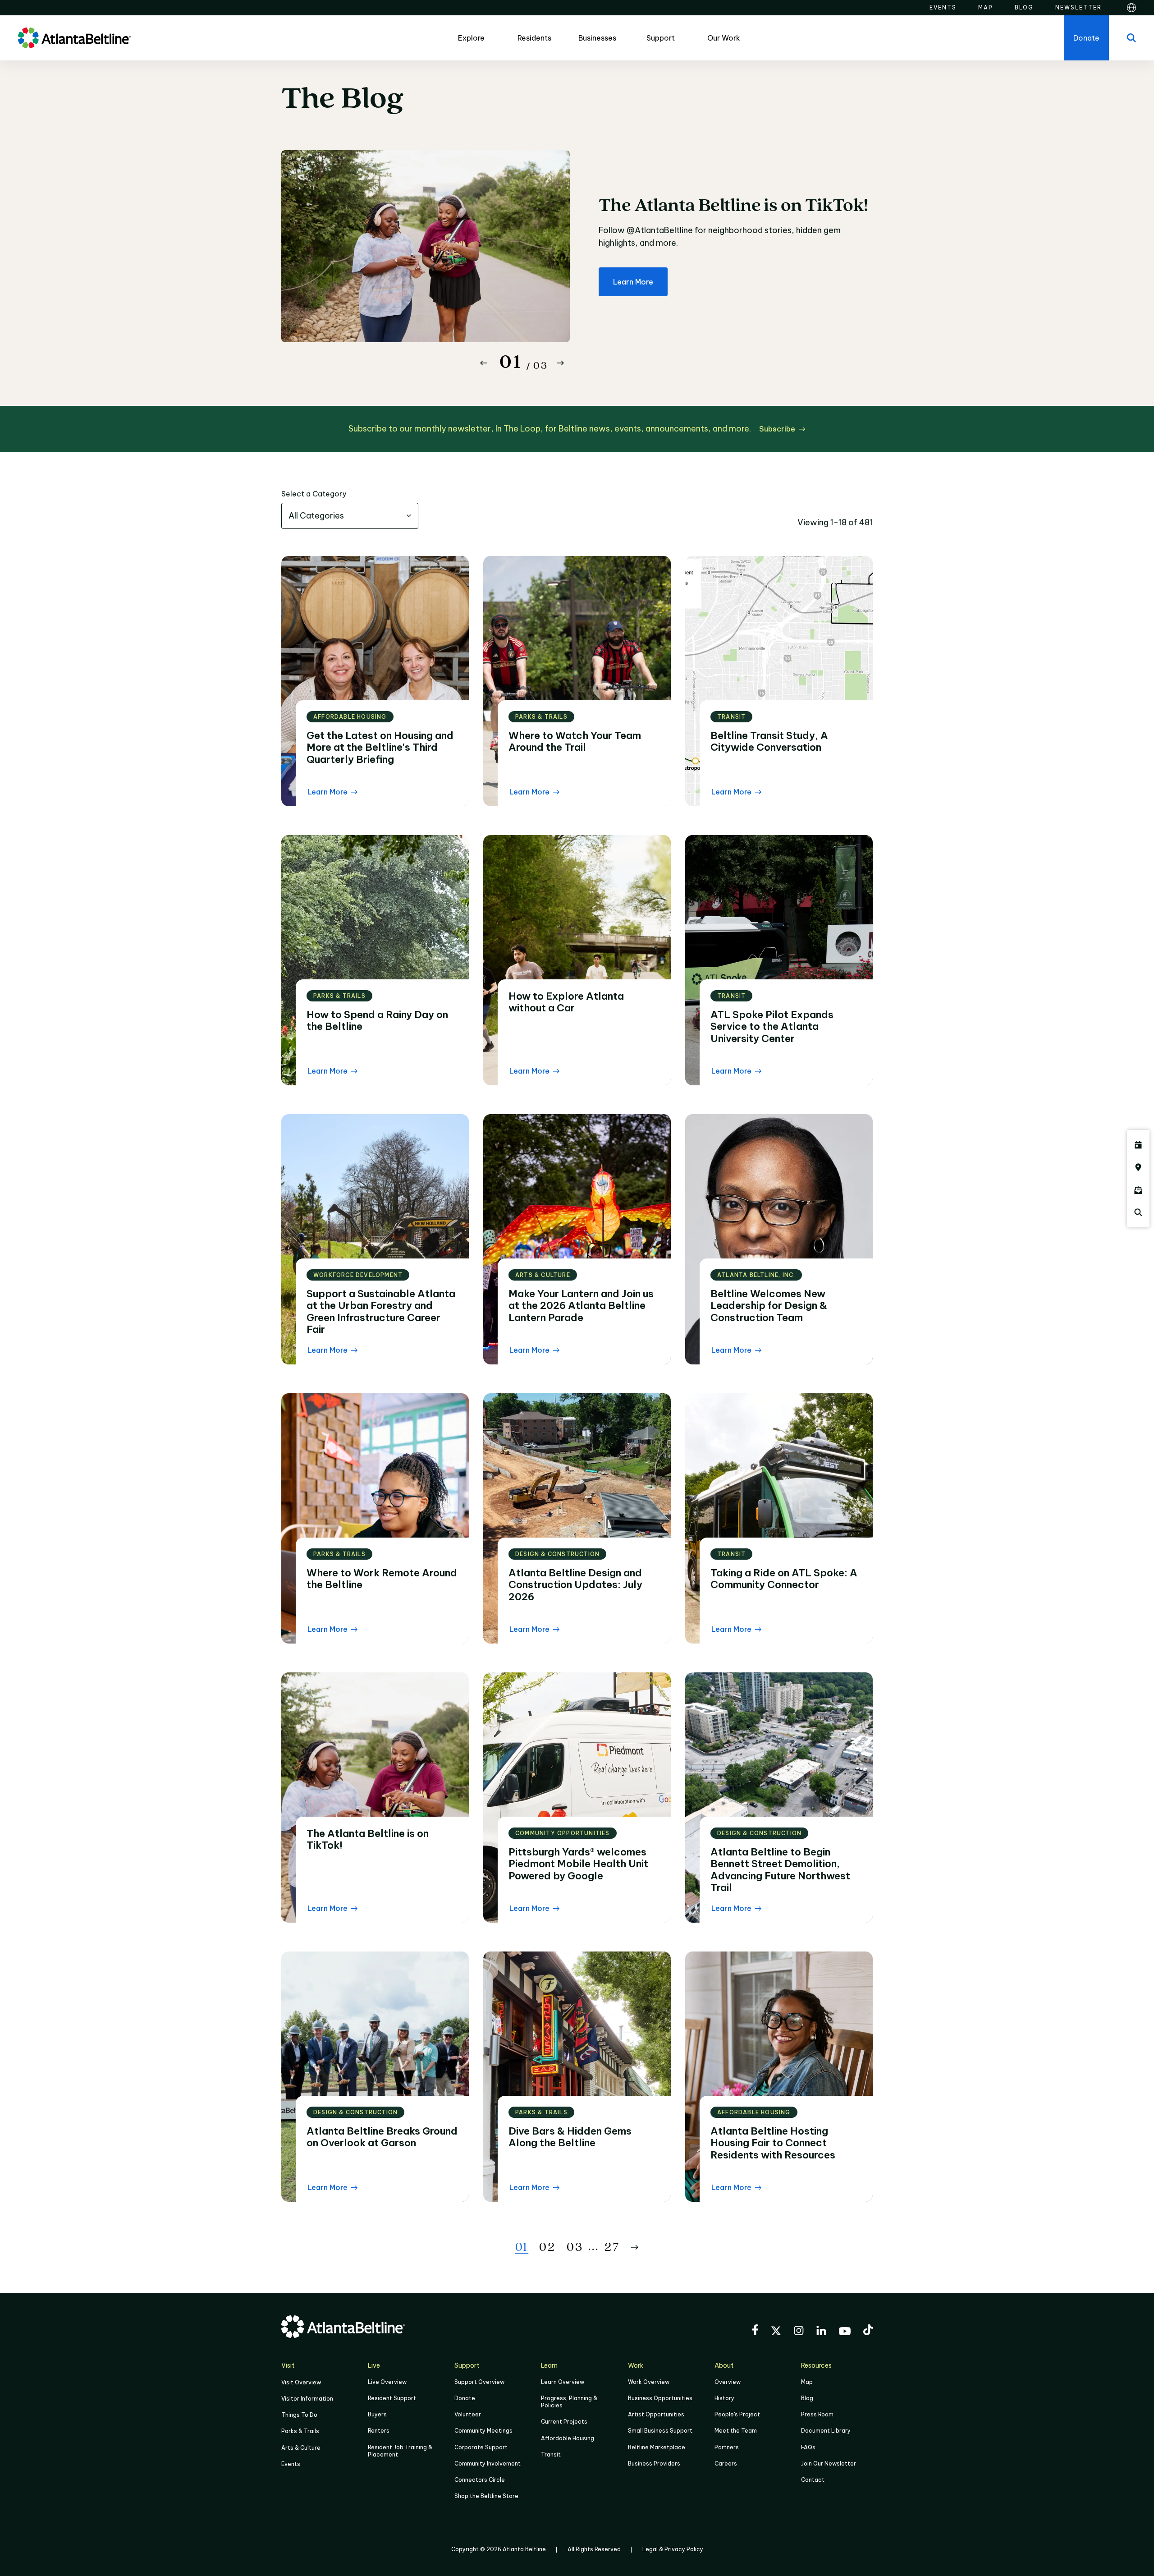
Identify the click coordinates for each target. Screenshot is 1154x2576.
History (724, 2398)
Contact (813, 2480)
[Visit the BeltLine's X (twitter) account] (776, 2332)
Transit (551, 2454)
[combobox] (350, 516)
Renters (379, 2431)
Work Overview (649, 2382)
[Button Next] (560, 363)
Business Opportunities (660, 2398)
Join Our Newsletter (829, 2464)
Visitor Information (307, 2399)
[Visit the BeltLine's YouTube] (845, 2333)
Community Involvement (488, 2464)
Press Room (817, 2414)
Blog (807, 2398)
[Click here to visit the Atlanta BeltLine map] (1138, 1167)
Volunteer (468, 2414)
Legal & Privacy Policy (673, 2549)
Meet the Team (736, 2431)
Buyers (377, 2414)
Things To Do (299, 2415)
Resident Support (392, 2398)
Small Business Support (660, 2431)
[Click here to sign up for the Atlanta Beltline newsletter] (1138, 1190)
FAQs (808, 2447)
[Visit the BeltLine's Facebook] (755, 2331)
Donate (465, 2398)
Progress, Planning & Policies (569, 2402)
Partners (727, 2447)
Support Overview (479, 2382)
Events (291, 2464)
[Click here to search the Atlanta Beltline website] (1138, 1212)
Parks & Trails (300, 2431)
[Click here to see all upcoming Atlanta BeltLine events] (1138, 1145)
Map (807, 2382)
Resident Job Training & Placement (400, 2451)
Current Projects (564, 2422)
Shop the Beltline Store (486, 2496)
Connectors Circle (480, 2480)
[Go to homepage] (74, 38)
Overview (728, 2382)
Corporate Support (481, 2447)
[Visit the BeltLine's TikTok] (868, 2331)
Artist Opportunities (656, 2414)
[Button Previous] (484, 363)
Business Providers (654, 2464)
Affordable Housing (568, 2438)
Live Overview (387, 2382)
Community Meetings (483, 2431)
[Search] (1131, 38)
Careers (726, 2464)
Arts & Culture (301, 2448)
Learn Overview (563, 2382)
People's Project (737, 2414)
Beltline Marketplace (657, 2447)
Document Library (826, 2431)
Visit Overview (301, 2382)
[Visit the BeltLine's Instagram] (799, 2332)
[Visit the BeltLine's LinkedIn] (821, 2332)
